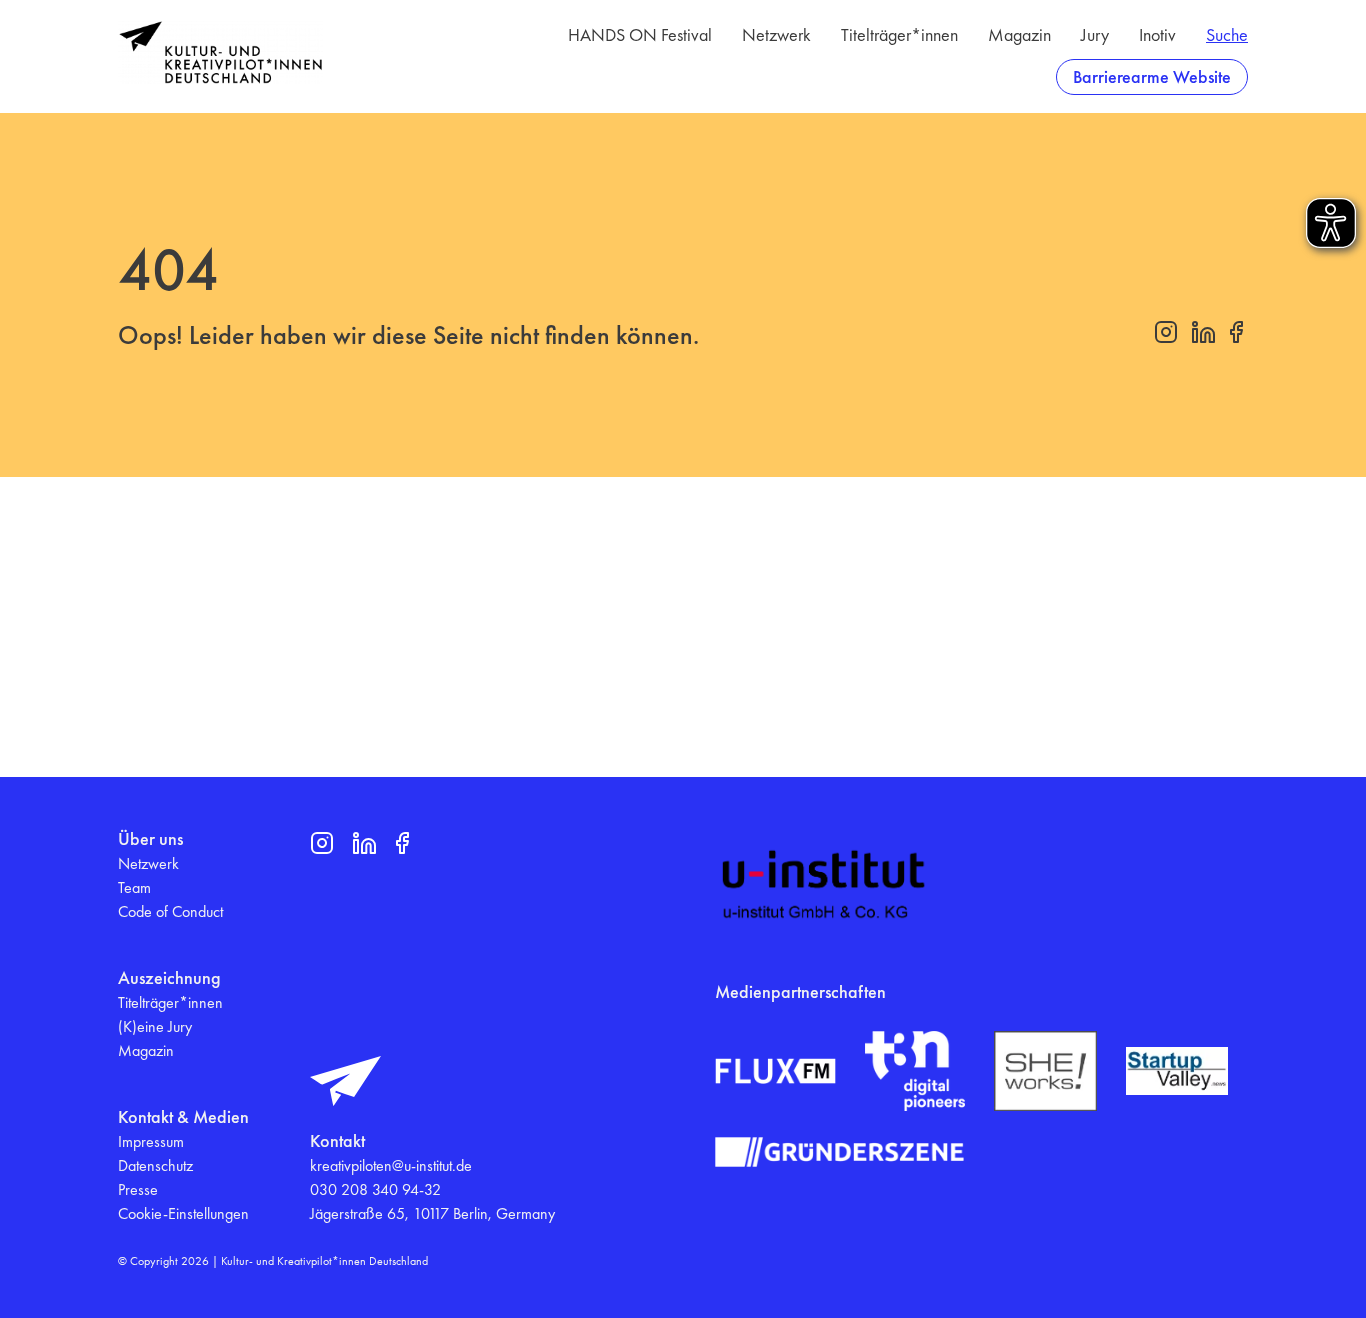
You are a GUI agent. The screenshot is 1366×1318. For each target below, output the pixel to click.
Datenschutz (155, 1165)
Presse (138, 1189)
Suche (1227, 34)
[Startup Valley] (1177, 1071)
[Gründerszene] (839, 1152)
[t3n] (915, 1071)
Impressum (151, 1141)
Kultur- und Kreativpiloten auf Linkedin (1203, 332)
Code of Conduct (170, 911)
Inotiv (1157, 34)
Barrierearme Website (1152, 76)
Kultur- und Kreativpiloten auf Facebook (1236, 332)
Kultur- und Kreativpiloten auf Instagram (1166, 332)
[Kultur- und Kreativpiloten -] (220, 52)
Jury (1095, 34)
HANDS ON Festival (640, 34)
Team (134, 887)
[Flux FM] (775, 1071)
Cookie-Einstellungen (183, 1213)
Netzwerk (776, 34)
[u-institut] (824, 885)
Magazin (1019, 34)
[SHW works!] (1045, 1070)
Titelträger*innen (899, 34)
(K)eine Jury (155, 1026)
